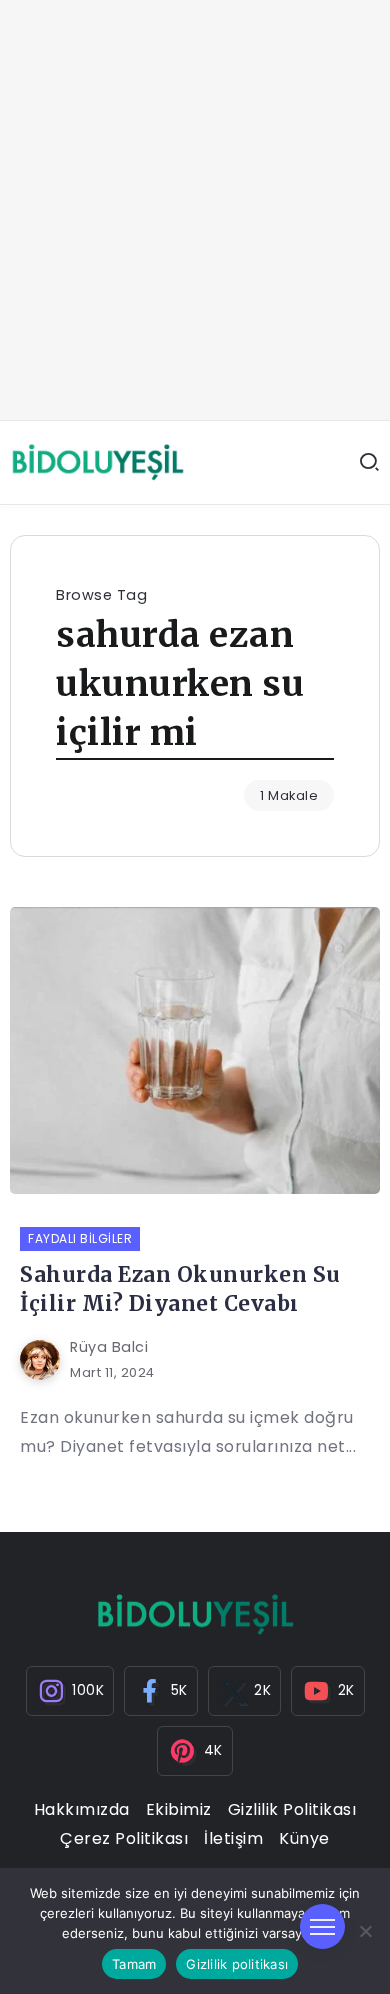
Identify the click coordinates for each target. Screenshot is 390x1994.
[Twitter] (245, 1691)
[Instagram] (70, 1691)
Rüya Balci (109, 1347)
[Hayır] (365, 1931)
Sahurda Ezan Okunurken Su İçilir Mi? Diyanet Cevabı (180, 1289)
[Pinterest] (195, 1751)
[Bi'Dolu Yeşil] (97, 461)
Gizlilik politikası (237, 1964)
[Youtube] (328, 1691)
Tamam (134, 1964)
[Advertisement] (195, 210)
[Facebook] (161, 1691)
